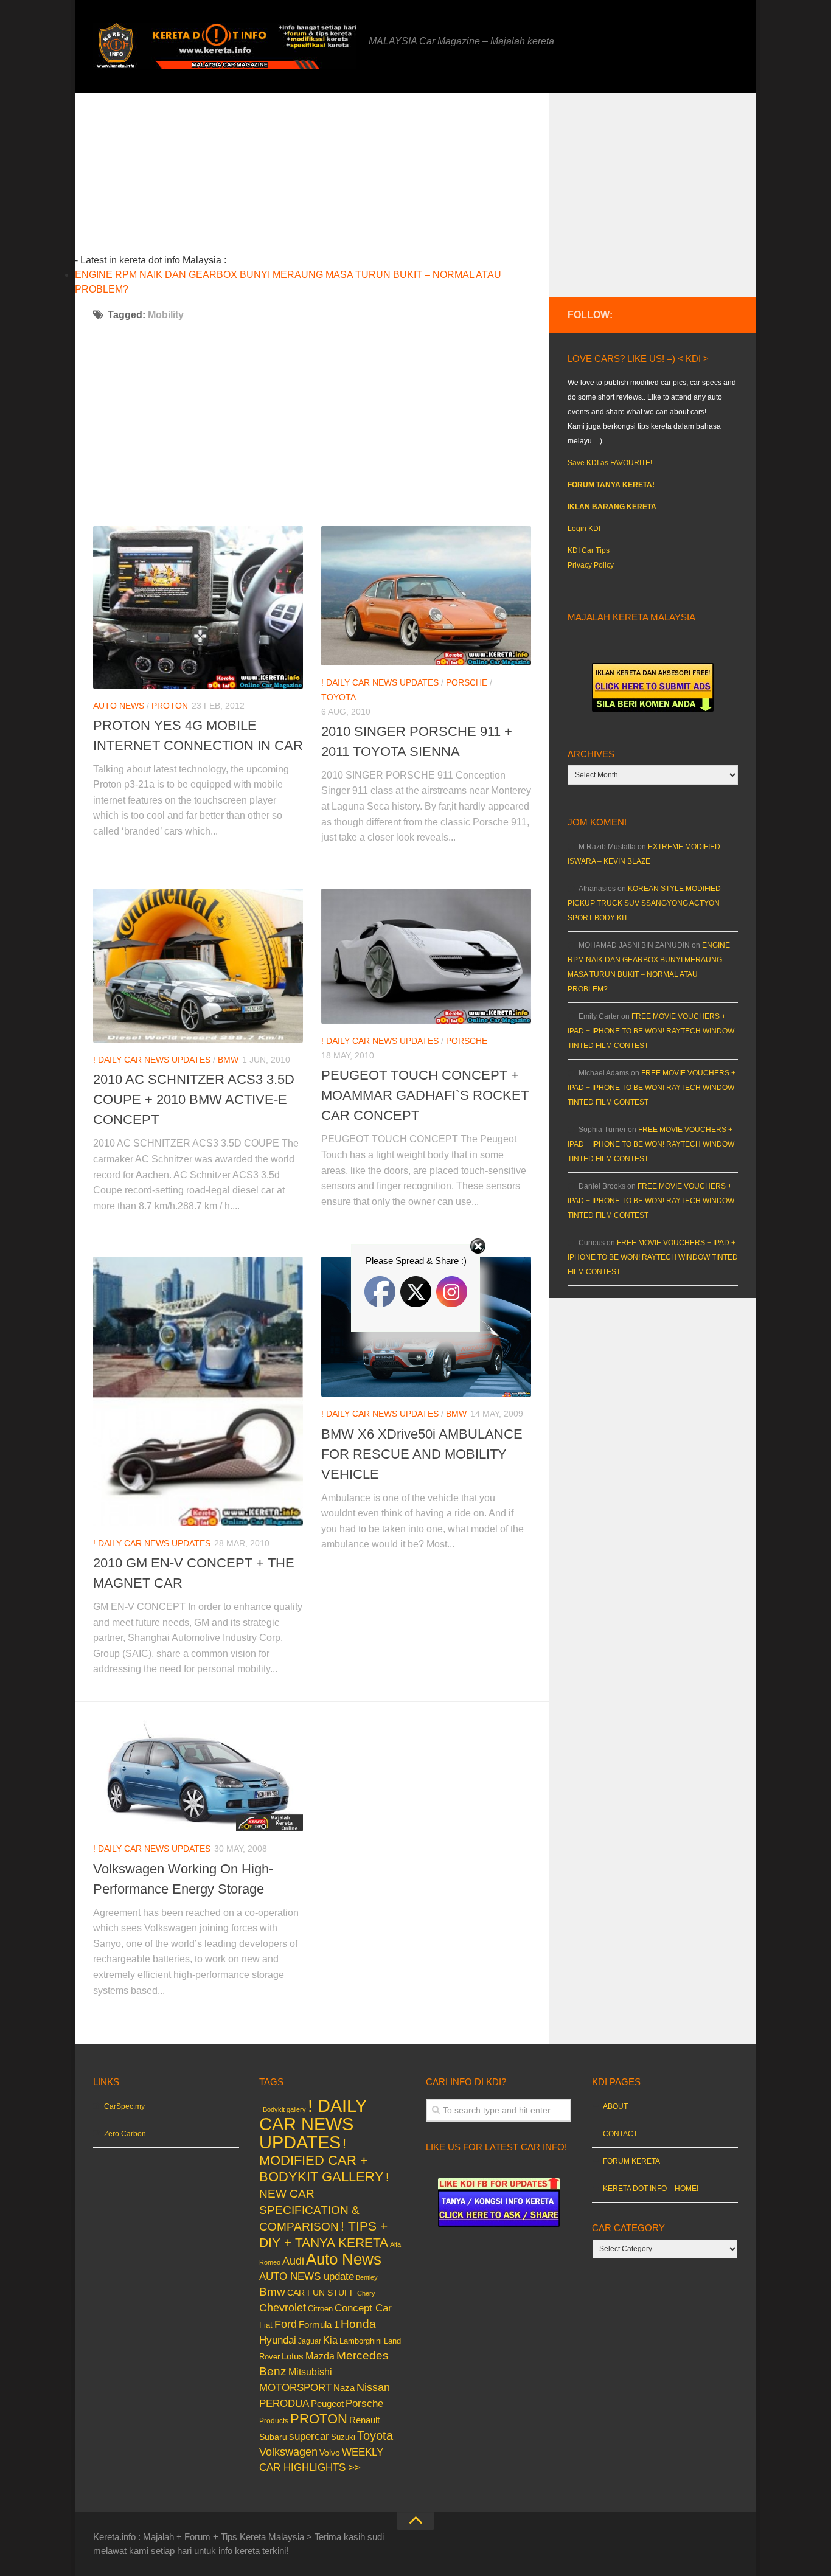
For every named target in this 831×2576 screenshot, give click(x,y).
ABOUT (615, 2106)
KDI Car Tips (589, 550)
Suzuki (343, 2437)
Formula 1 (319, 2324)
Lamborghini (361, 2341)
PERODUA (284, 2403)
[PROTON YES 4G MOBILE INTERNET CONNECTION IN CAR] (198, 607)
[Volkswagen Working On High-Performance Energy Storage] (198, 1776)
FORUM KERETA (631, 2161)
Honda (358, 2324)
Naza (344, 2388)
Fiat (266, 2325)
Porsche (467, 682)
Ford (286, 2324)
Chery (366, 2293)
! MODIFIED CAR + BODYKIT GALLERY (322, 2160)
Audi (293, 2261)
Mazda (320, 2356)
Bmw (228, 1060)
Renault (364, 2420)
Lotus (293, 2356)
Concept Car (363, 2308)
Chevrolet (283, 2308)
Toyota (339, 697)
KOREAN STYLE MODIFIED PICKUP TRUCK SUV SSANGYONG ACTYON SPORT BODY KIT (644, 903)
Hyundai (278, 2340)
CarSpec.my (124, 2106)
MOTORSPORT (295, 2388)
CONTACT (620, 2134)
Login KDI (584, 529)
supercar (309, 2436)
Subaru (273, 2437)
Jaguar (310, 2341)
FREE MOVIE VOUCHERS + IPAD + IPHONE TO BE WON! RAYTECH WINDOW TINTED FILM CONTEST (651, 1031)
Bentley (367, 2277)
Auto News (119, 706)
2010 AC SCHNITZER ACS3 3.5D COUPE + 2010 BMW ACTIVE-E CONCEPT (194, 1099)
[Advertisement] (331, 178)
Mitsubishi (310, 2372)
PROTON (170, 706)
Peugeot (327, 2404)
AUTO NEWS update (307, 2276)
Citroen (320, 2309)
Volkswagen (288, 2452)
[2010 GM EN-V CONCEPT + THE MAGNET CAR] (198, 1391)
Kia (330, 2340)
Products (274, 2421)
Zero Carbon (125, 2134)
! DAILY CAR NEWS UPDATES (380, 682)
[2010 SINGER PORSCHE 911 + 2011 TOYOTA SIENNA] (426, 596)
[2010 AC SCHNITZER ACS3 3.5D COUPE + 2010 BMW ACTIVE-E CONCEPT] (198, 966)
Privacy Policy (591, 565)
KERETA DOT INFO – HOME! (651, 2189)
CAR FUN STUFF (321, 2293)
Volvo (330, 2453)
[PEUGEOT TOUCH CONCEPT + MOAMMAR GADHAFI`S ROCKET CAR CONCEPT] (426, 956)
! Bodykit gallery (283, 2109)
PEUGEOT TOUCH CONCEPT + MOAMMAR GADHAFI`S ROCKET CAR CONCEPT (425, 1095)
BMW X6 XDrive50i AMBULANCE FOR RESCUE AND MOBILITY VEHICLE (422, 1454)
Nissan (373, 2387)
